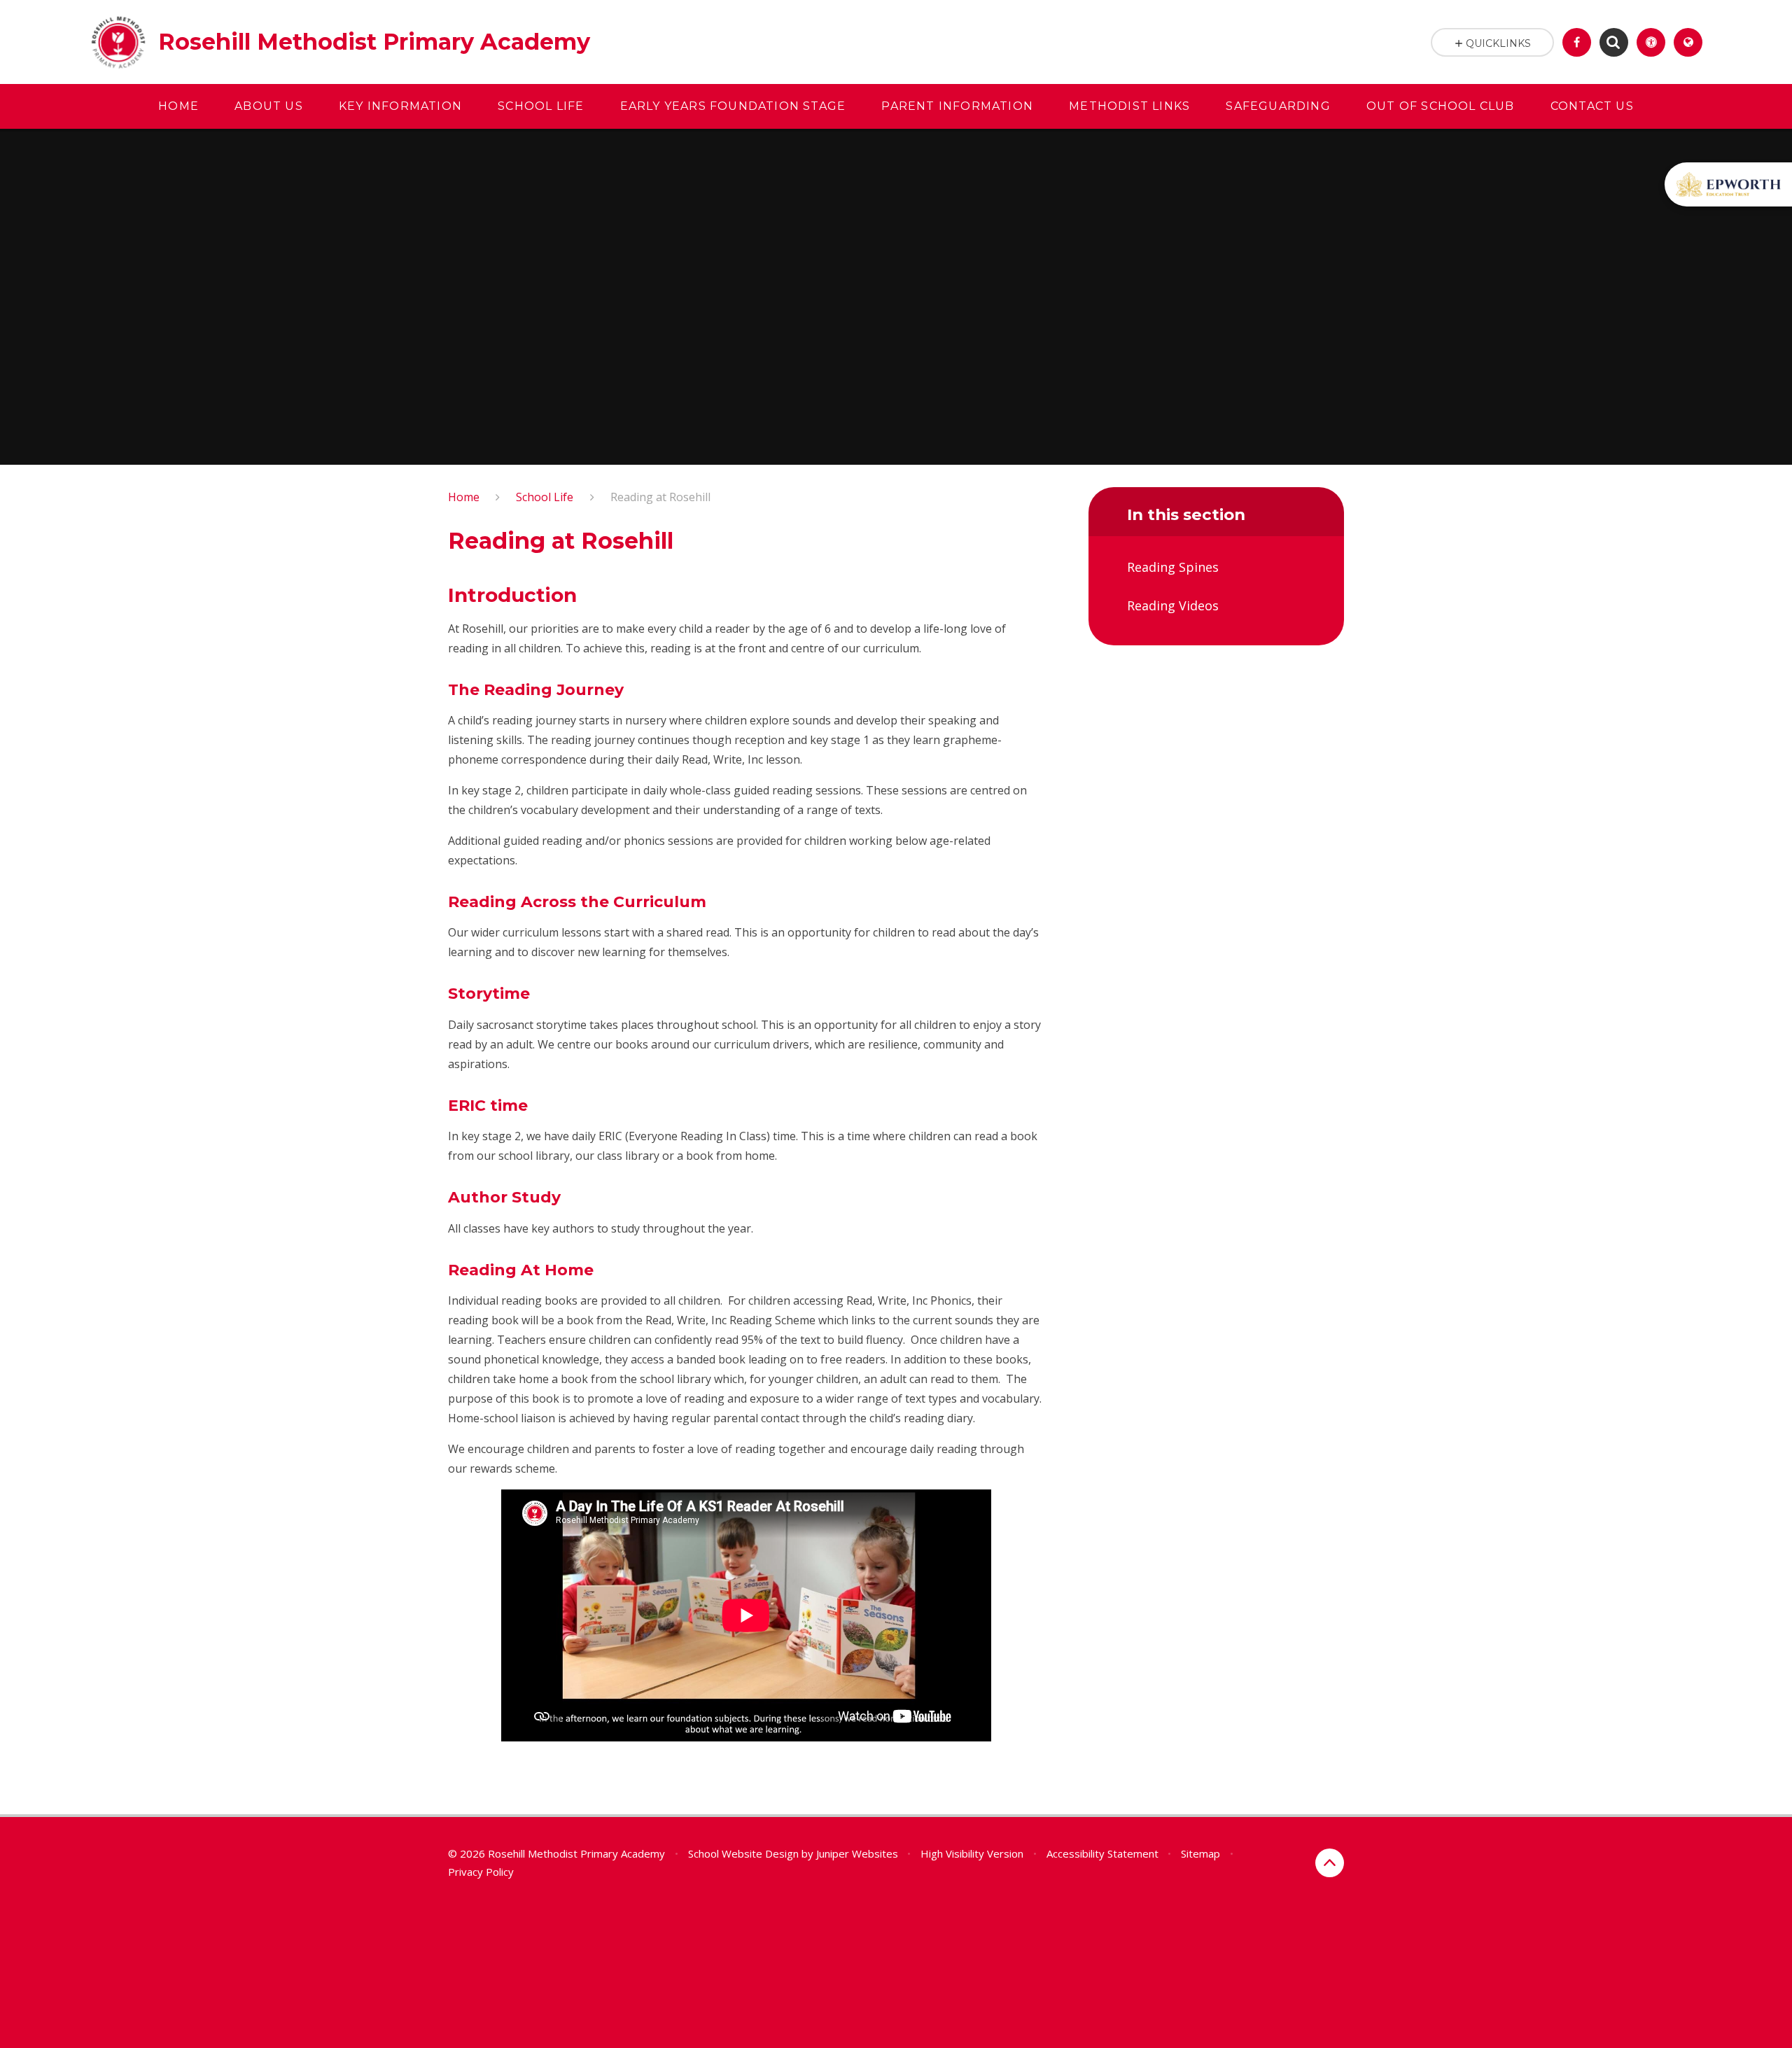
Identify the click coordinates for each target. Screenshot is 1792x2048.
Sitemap (1200, 1853)
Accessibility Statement (1102, 1853)
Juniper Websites (857, 1853)
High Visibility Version (972, 1853)
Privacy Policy (481, 1872)
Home (464, 497)
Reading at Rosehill (660, 497)
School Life (545, 497)
